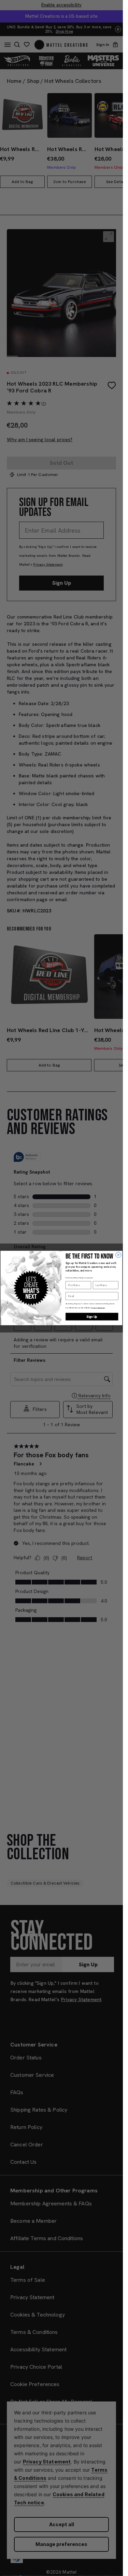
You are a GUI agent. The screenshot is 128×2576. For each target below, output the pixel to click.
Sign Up (92, 1316)
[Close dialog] (118, 1255)
